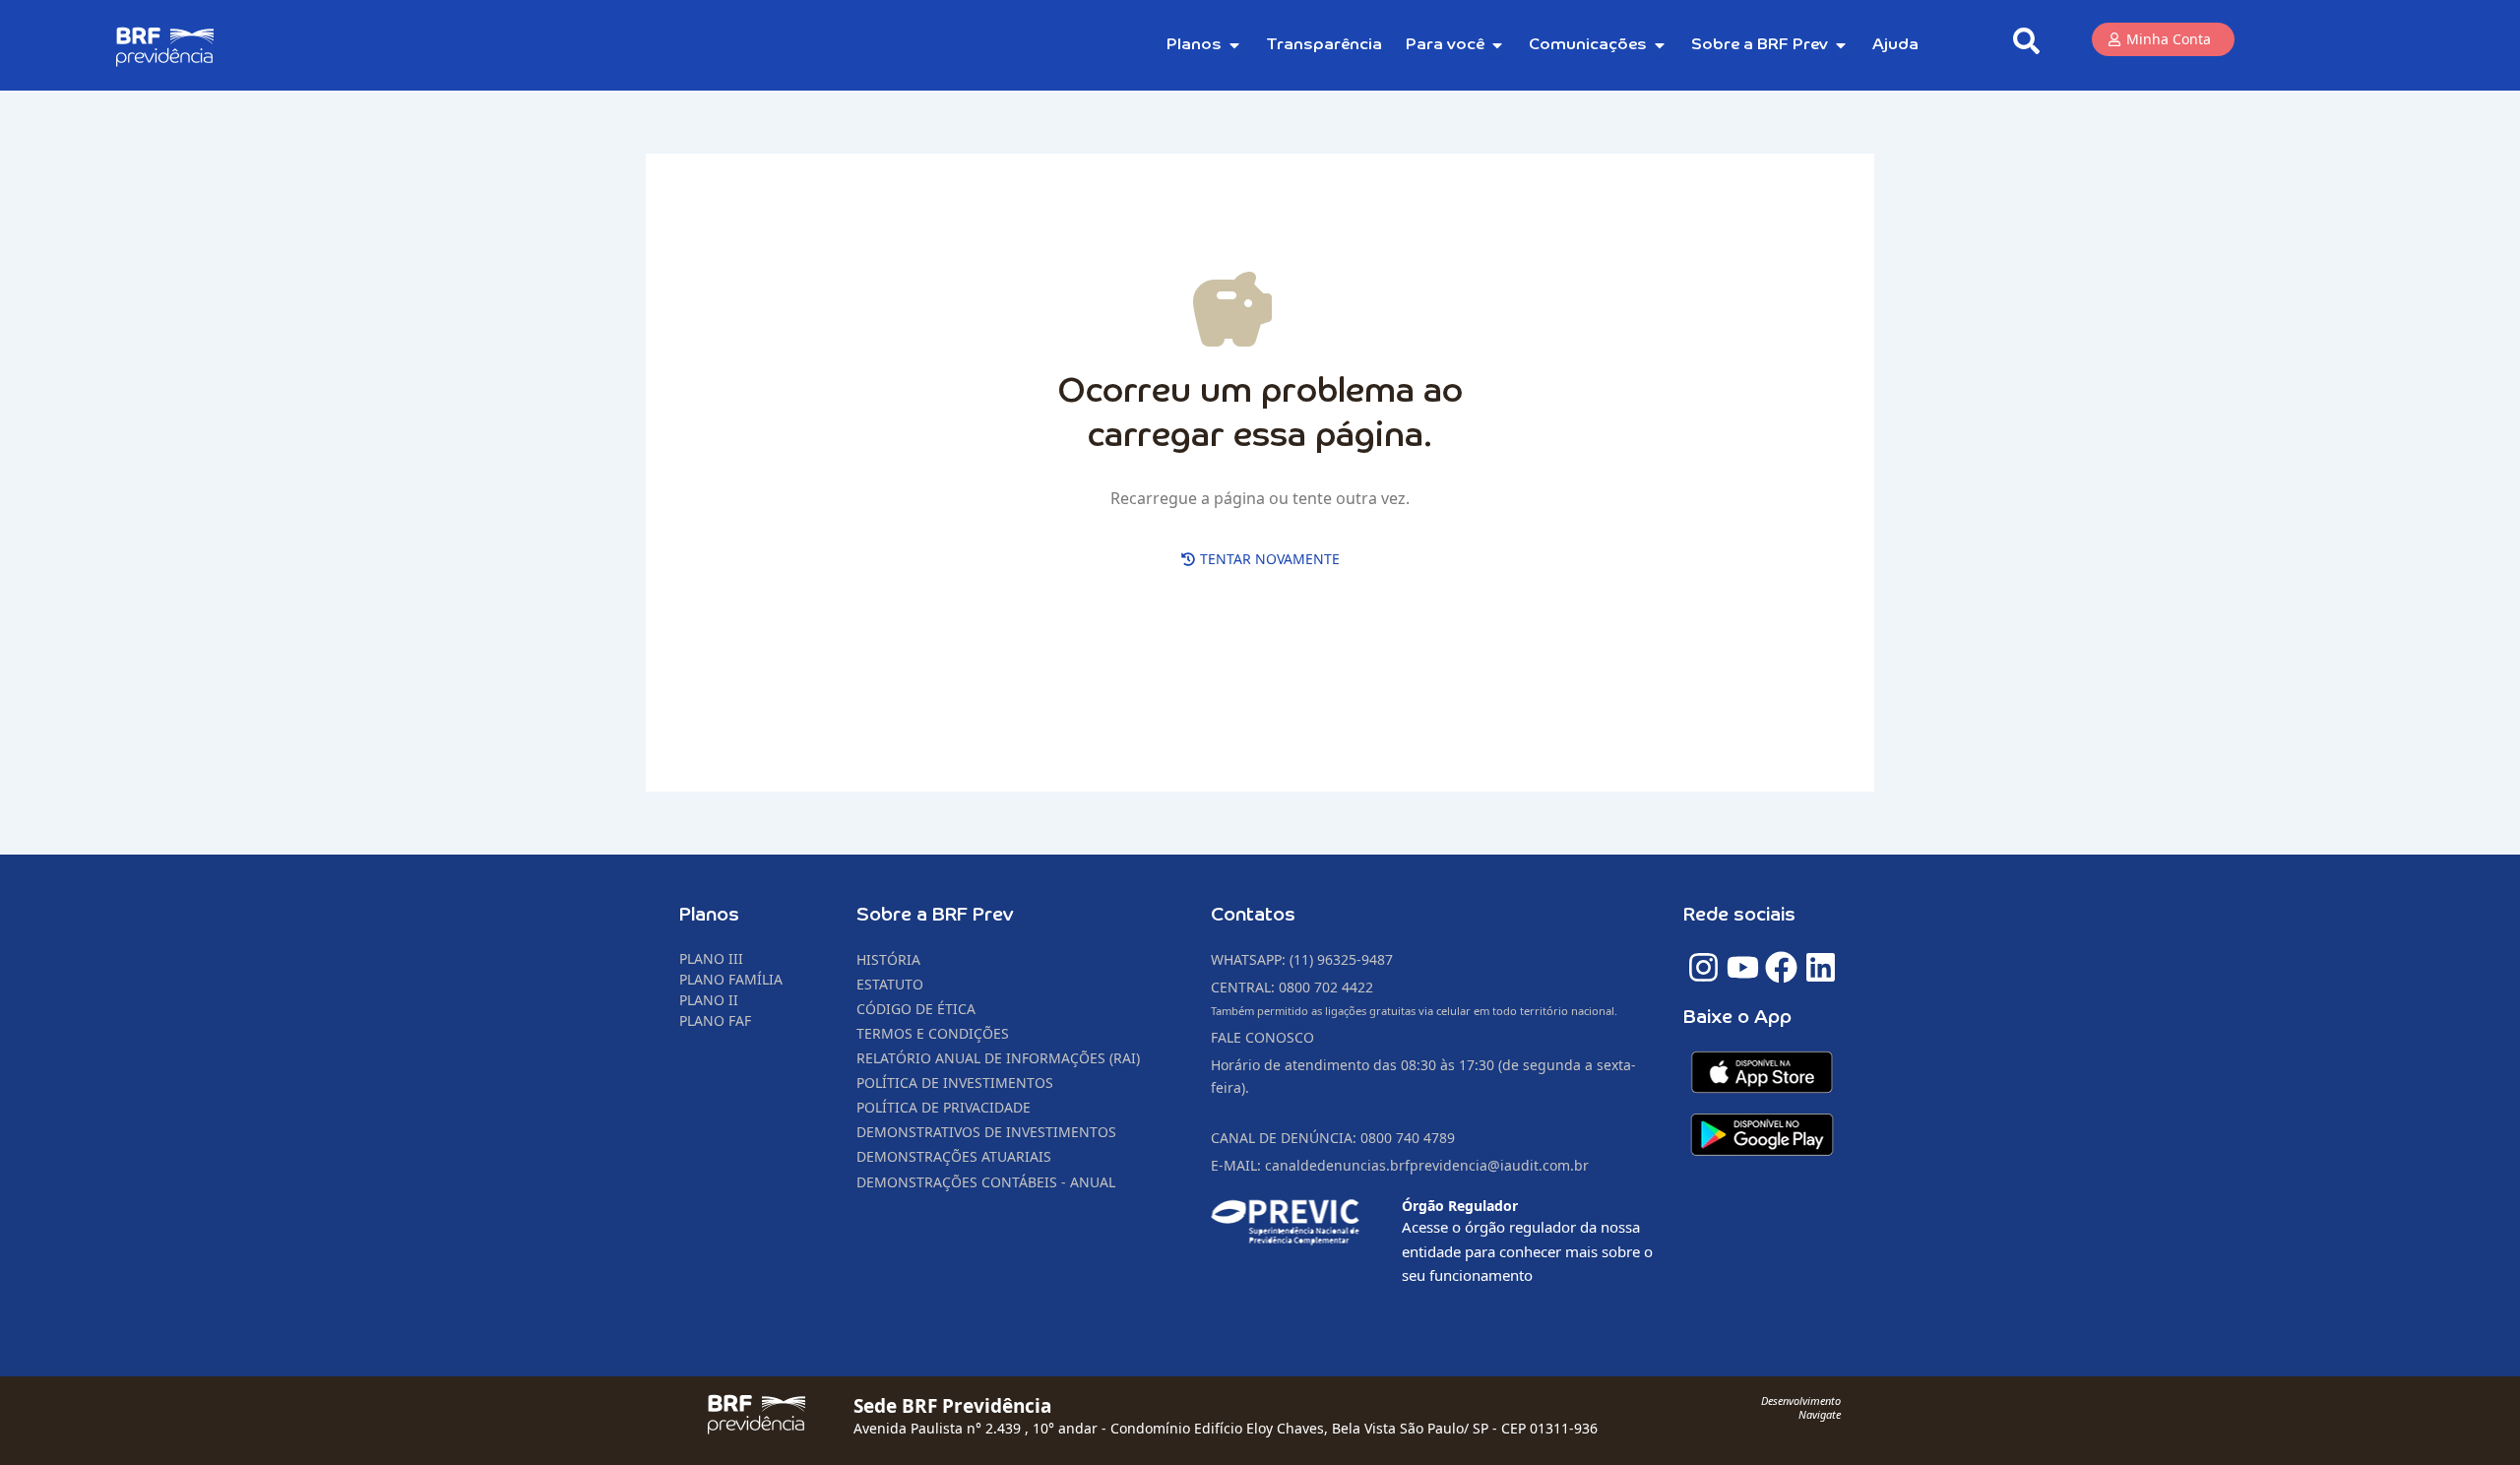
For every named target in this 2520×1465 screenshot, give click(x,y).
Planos (709, 915)
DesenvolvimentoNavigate (1801, 1407)
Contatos (1253, 915)
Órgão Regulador (1460, 1206)
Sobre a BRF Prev (935, 915)
